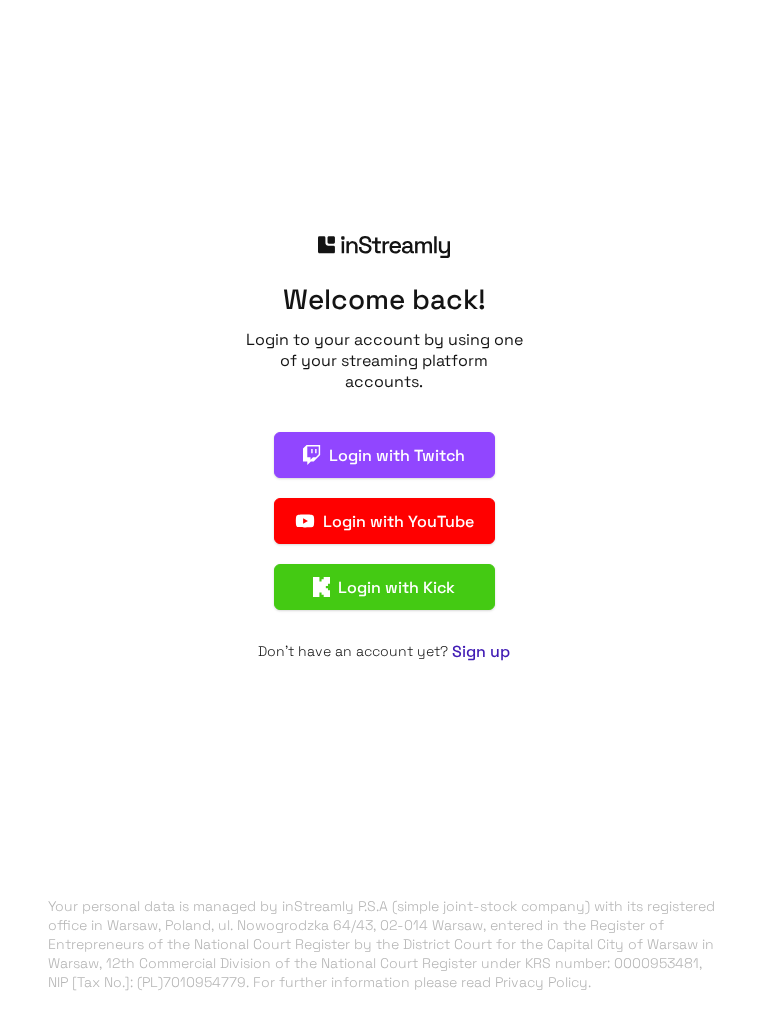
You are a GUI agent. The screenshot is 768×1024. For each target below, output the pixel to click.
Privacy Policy (541, 982)
